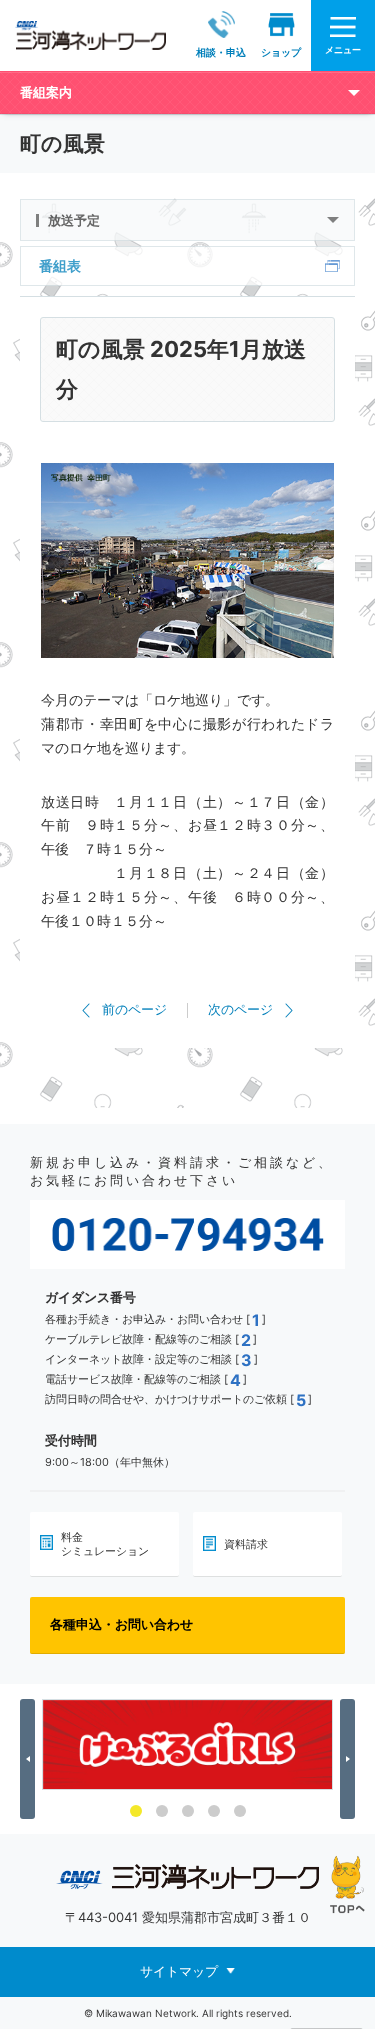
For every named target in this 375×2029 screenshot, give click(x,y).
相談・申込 (221, 52)
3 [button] (188, 1811)
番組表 (60, 265)
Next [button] (350, 1759)
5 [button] (240, 1811)
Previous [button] (30, 1759)
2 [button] (162, 1811)
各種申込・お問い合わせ (121, 1624)
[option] (187, 1744)
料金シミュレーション (105, 1544)
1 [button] (136, 1811)
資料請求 (246, 1544)
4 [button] (214, 1811)
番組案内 (46, 92)
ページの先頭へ (347, 1884)
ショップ (281, 52)
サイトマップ (179, 1970)
